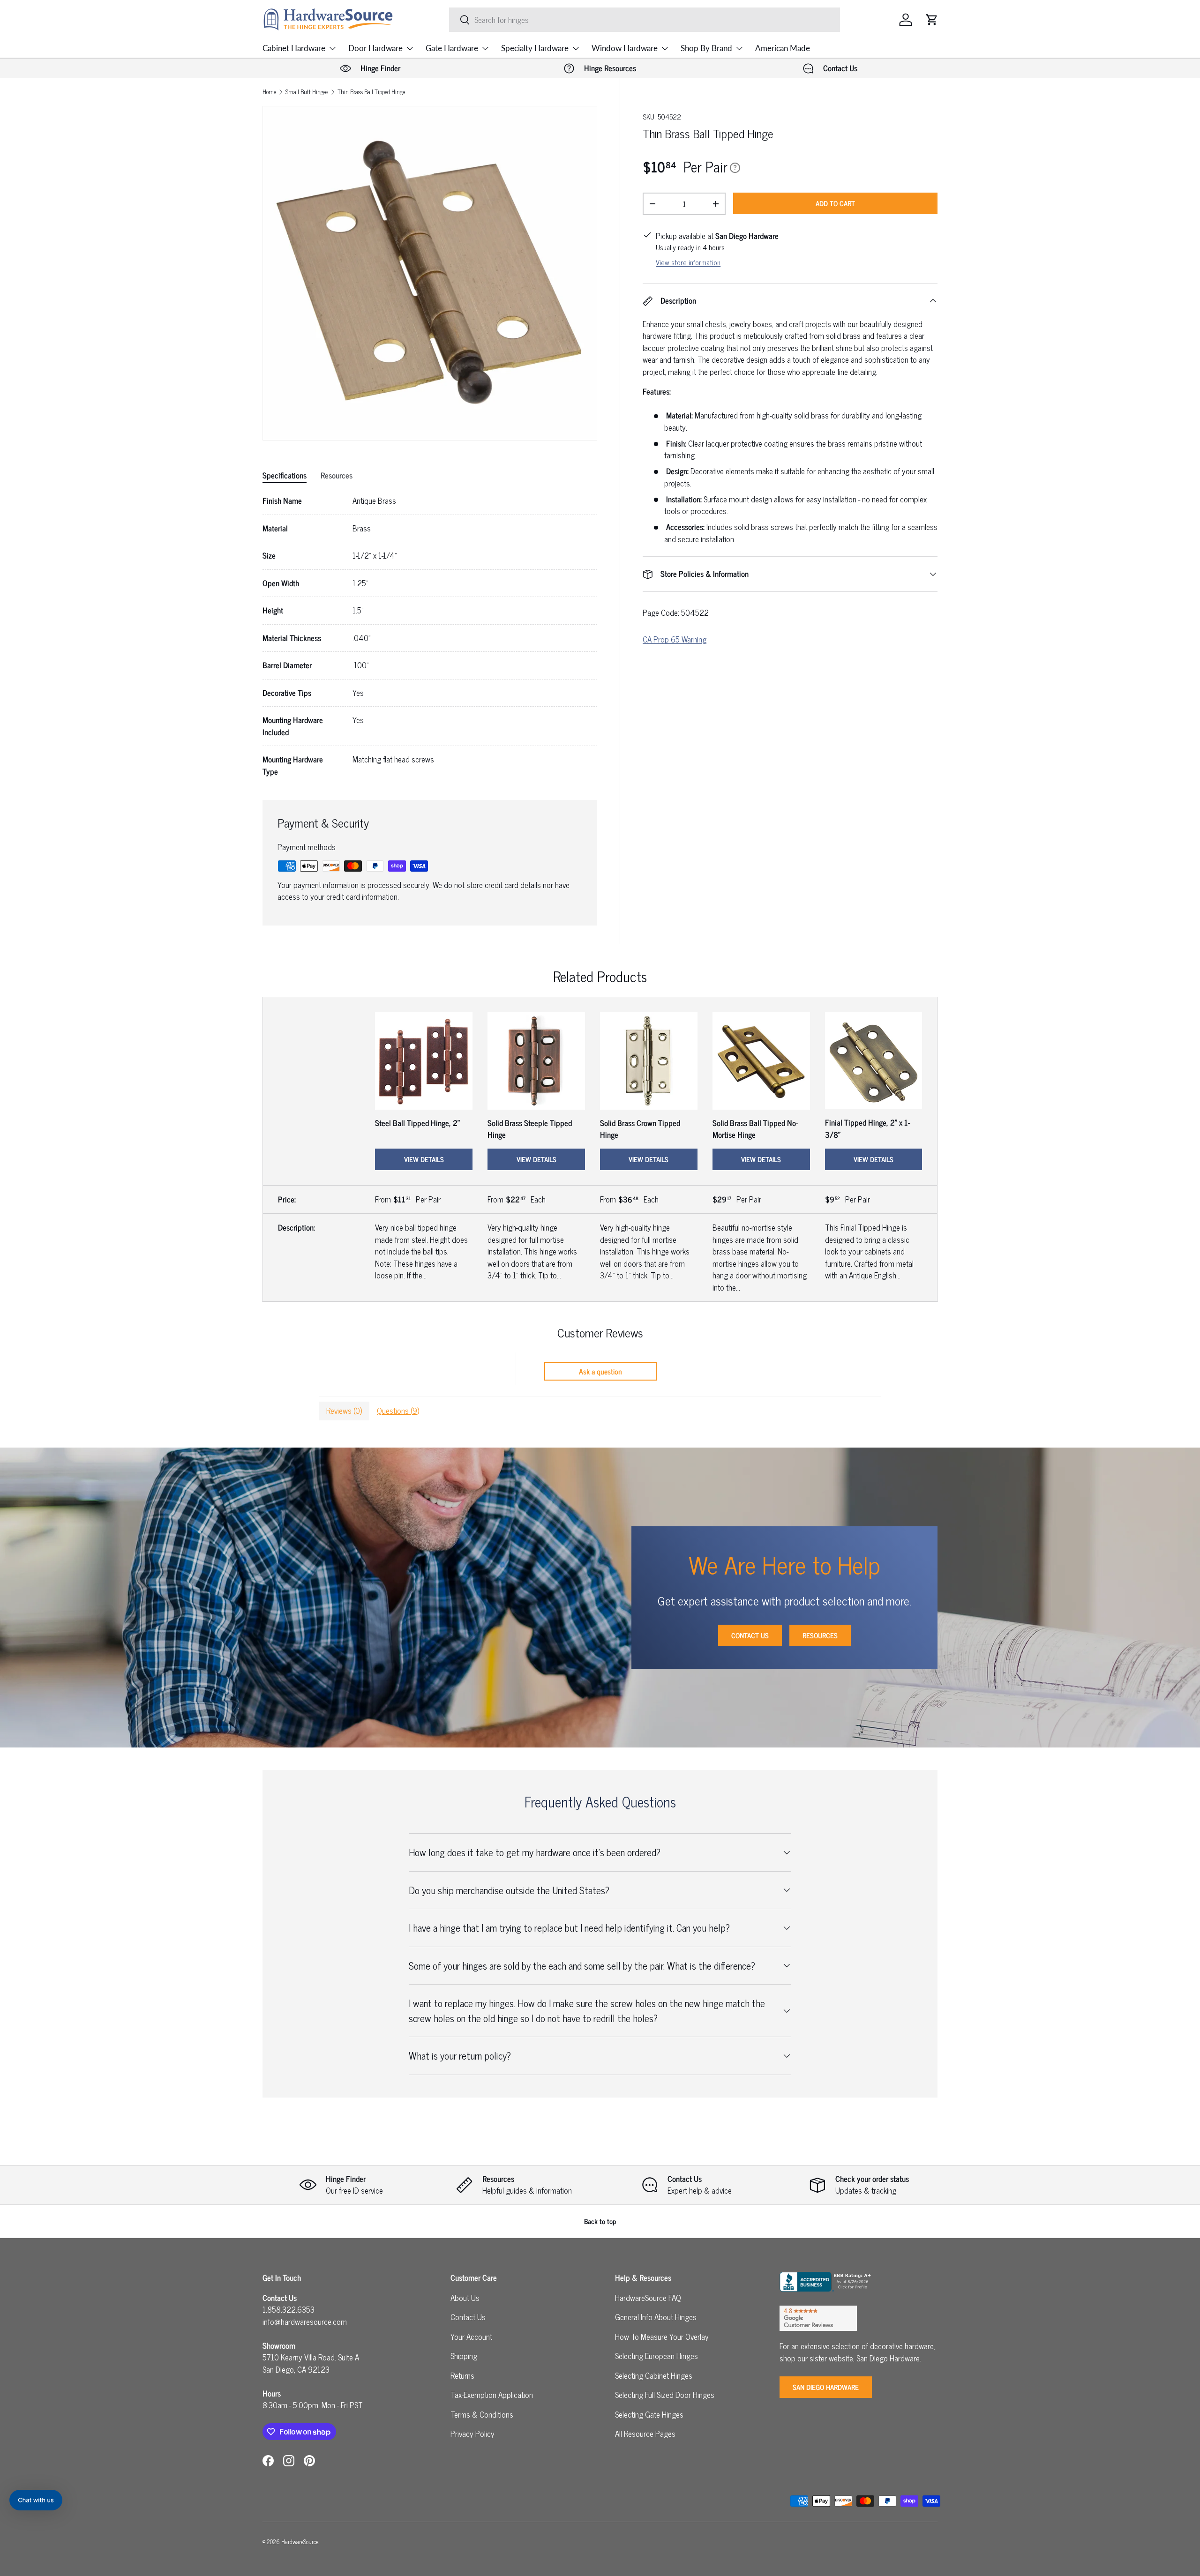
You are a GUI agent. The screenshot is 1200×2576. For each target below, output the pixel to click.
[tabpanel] (430, 636)
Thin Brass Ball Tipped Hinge (371, 92)
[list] (430, 273)
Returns (462, 2375)
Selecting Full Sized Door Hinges (665, 2395)
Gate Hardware (452, 48)
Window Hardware (625, 48)
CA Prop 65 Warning (675, 639)
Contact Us (750, 1635)
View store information (688, 262)
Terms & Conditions (482, 2414)
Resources (820, 1635)
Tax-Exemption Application (492, 2395)
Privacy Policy (472, 2434)
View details (424, 1159)
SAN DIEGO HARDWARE (826, 2387)
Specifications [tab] (285, 475)
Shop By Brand (706, 48)
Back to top (600, 2221)
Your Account (471, 2337)
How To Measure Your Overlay (662, 2337)
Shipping (464, 2356)
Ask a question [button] (600, 1371)
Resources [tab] (337, 475)
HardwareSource (300, 2542)
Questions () (398, 1411)
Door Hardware (375, 48)
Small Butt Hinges (307, 92)
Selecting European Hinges (656, 2356)
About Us (465, 2298)
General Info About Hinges (656, 2317)
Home (269, 92)
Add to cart (835, 203)
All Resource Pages (645, 2434)
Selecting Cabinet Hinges (654, 2375)
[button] (932, 20)
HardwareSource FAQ (648, 2298)
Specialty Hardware (535, 48)
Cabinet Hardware (294, 48)
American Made (783, 48)
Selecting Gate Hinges (649, 2414)
